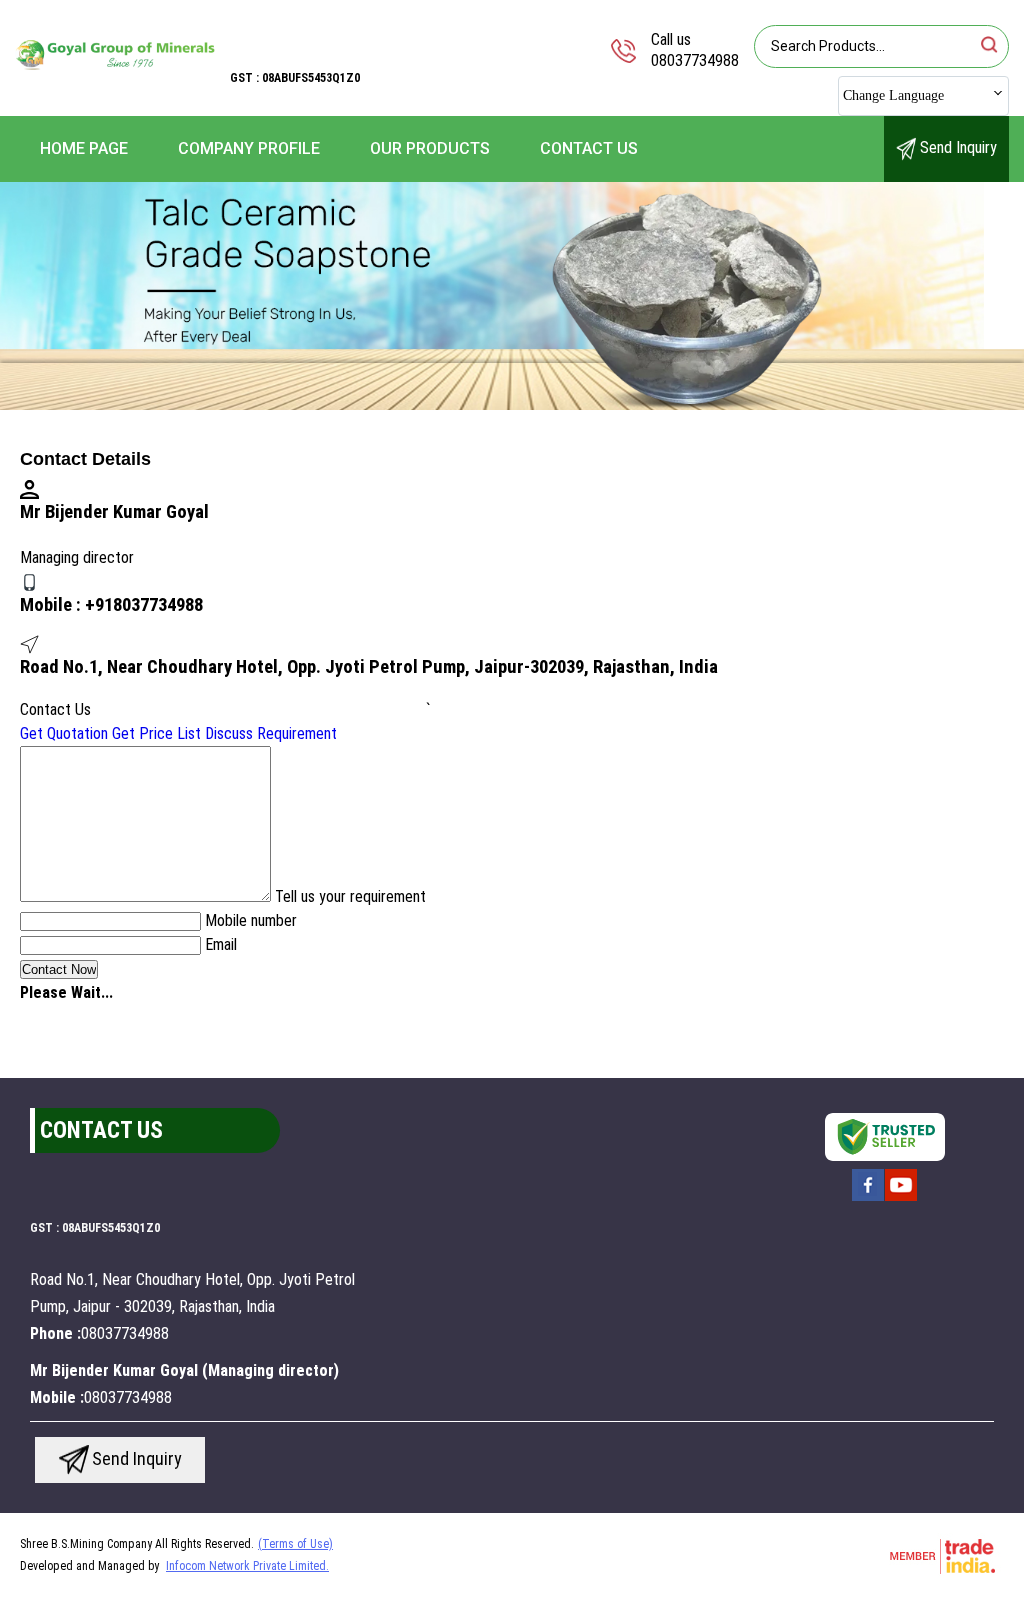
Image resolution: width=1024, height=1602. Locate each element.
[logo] (115, 94)
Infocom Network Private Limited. (247, 1566)
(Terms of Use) (295, 1544)
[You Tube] (901, 1199)
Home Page (84, 148)
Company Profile (249, 148)
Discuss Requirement (271, 733)
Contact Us (589, 148)
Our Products (430, 148)
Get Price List (156, 733)
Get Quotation (64, 733)
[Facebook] (868, 1199)
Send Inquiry (956, 147)
